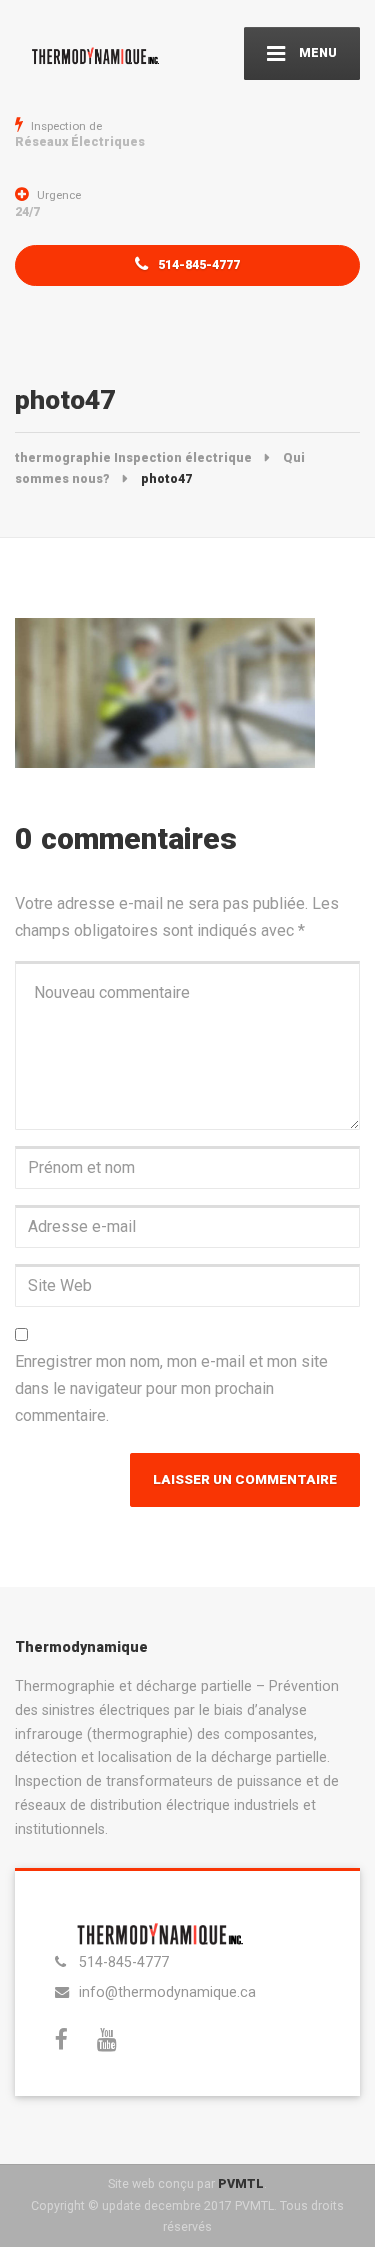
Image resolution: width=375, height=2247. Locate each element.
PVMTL (241, 2183)
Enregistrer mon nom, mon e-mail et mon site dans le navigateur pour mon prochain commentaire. (171, 1388)
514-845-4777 (197, 264)
